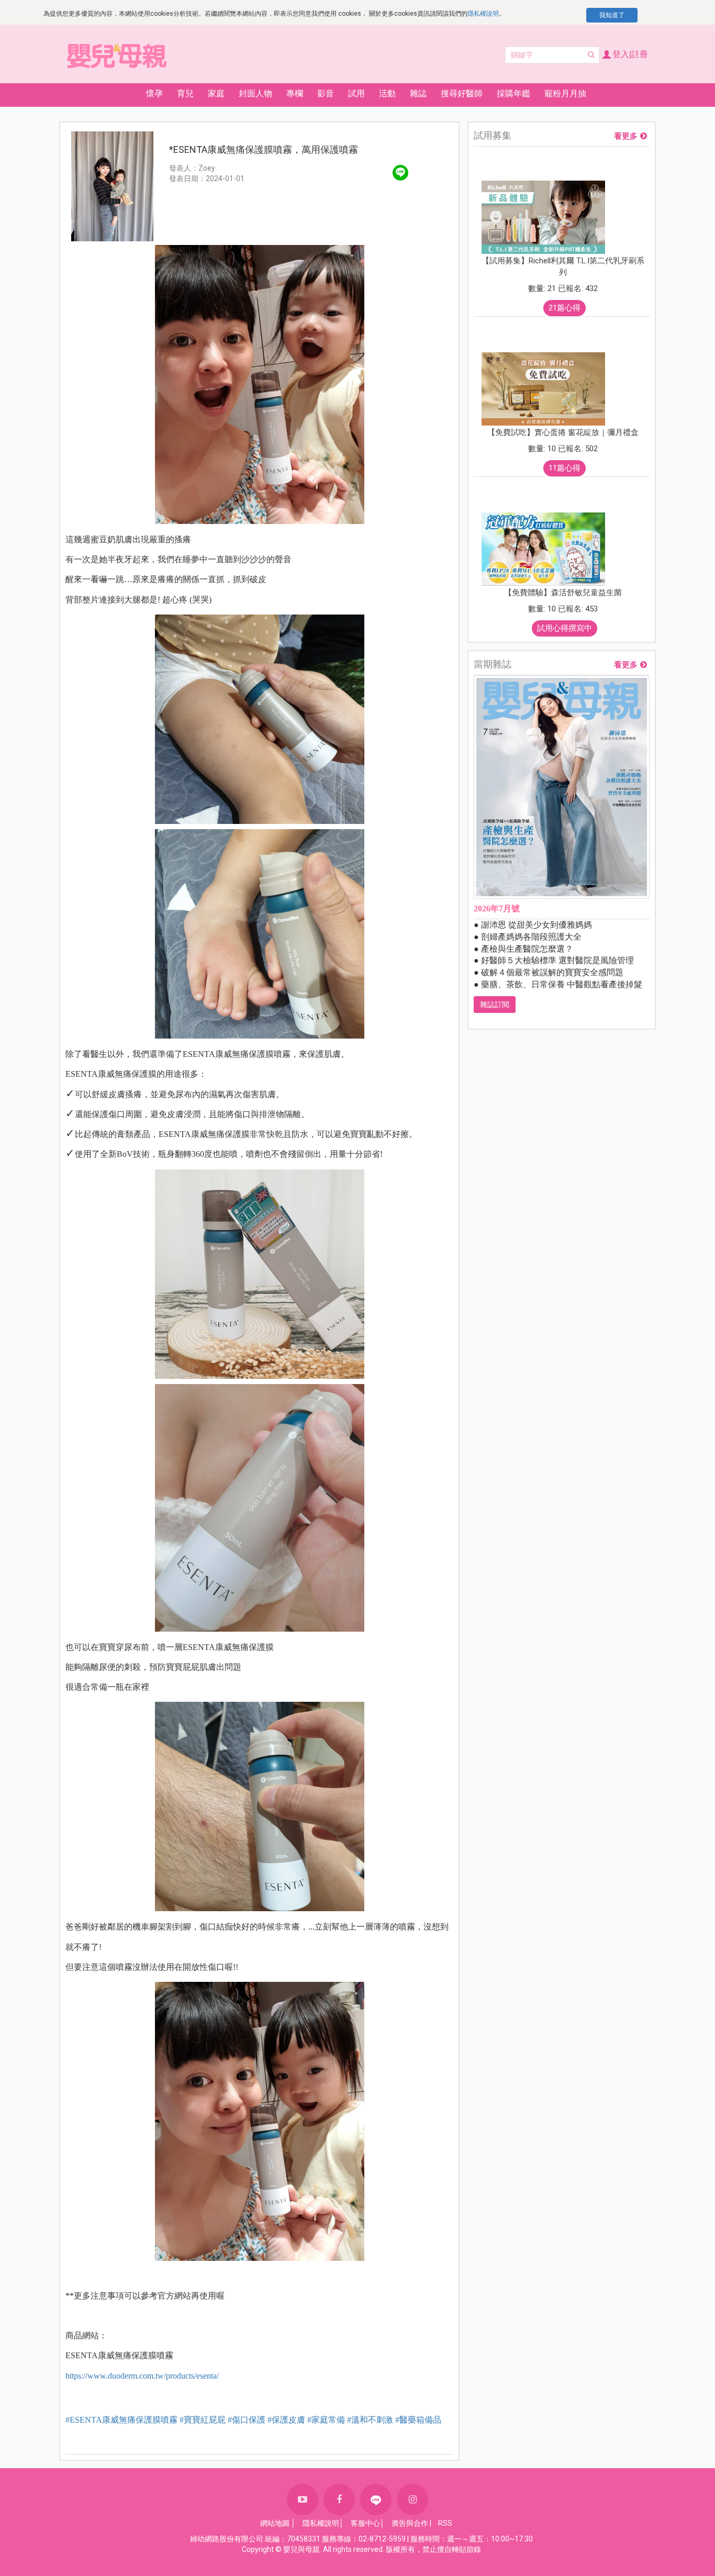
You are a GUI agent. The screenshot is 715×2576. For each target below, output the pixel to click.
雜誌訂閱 (495, 1005)
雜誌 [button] (418, 93)
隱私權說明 (483, 14)
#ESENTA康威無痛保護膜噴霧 (121, 2420)
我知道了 (612, 15)
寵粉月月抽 (565, 93)
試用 (356, 93)
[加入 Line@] (376, 2500)
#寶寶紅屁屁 (203, 2420)
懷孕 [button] (154, 93)
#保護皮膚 (286, 2420)
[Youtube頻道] (303, 2500)
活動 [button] (387, 93)
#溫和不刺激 (370, 2420)
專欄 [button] (295, 93)
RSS (445, 2523)
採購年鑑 (513, 93)
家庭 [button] (216, 93)
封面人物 (255, 93)
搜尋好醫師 (462, 93)
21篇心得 (565, 308)
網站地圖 (275, 2523)
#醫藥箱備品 (418, 2420)
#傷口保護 (247, 2420)
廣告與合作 (410, 2523)
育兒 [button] (185, 93)
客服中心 (365, 2523)
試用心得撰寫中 (565, 628)
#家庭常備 (326, 2420)
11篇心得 (565, 468)
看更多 (626, 136)
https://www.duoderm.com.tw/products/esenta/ (142, 2376)
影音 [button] (326, 93)
